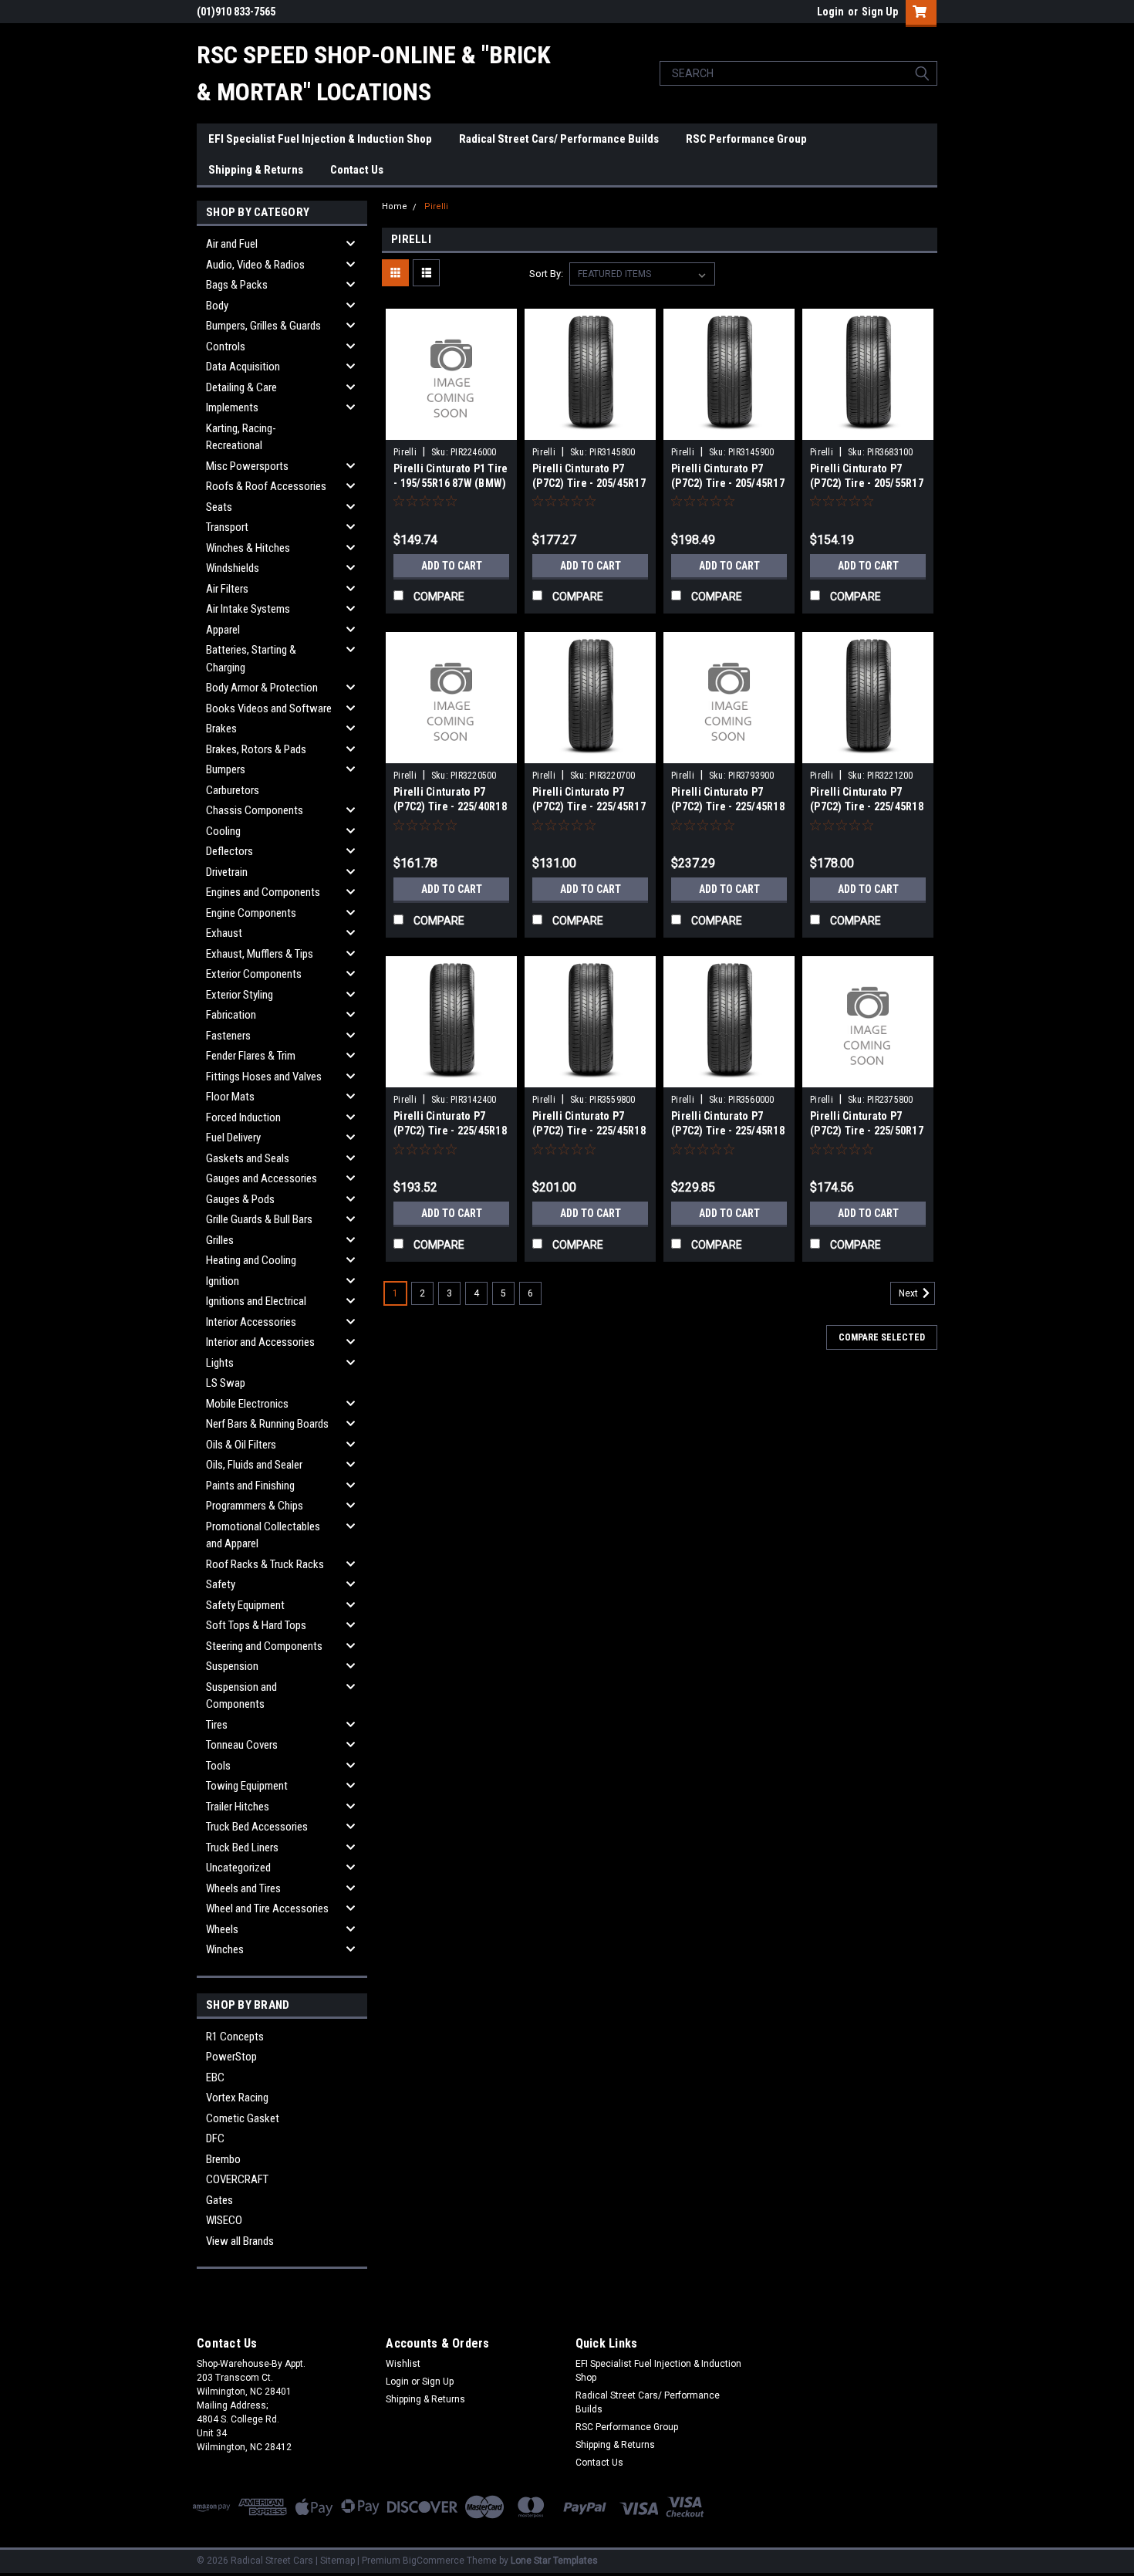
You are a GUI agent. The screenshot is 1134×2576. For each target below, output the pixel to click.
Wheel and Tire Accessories (267, 1908)
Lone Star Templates (554, 2561)
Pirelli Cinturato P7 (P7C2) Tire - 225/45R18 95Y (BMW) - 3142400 (450, 1131)
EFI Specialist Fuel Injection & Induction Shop (320, 139)
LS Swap (226, 1383)
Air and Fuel (232, 244)
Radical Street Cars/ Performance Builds (559, 139)
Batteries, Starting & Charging (251, 659)
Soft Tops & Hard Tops (256, 1625)
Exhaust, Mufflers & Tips (260, 954)
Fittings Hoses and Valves (264, 1077)
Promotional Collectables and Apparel (263, 1535)
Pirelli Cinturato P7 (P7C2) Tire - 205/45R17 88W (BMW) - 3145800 (589, 483)
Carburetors (233, 790)
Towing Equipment (247, 1786)
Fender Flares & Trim (251, 1056)
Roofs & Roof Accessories (266, 486)
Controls (226, 347)
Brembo (223, 2159)
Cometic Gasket (243, 2118)
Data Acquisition (243, 367)
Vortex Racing (237, 2098)
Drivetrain (227, 872)
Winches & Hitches (248, 548)
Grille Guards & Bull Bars (259, 1219)
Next (910, 1294)
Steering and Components (264, 1646)
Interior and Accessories (260, 1342)
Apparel (223, 630)
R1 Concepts (235, 2037)
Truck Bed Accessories (257, 1827)
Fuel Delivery (233, 1138)
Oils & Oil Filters (241, 1445)
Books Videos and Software (269, 708)
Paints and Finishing (250, 1486)
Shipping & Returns (256, 170)
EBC (215, 2077)
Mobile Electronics (247, 1404)
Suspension (232, 1666)
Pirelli (436, 206)
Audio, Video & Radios (255, 265)
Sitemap (337, 2561)
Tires (217, 1725)
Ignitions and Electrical (256, 1301)
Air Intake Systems (248, 609)
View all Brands (240, 2241)
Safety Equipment (245, 1605)
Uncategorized (238, 1868)
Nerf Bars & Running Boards (267, 1424)
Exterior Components (254, 974)
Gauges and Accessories (262, 1178)
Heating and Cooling (251, 1260)
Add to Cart (452, 566)
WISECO (224, 2220)
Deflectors (229, 851)
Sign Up (880, 12)
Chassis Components (255, 810)
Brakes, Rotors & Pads (256, 749)
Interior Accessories (251, 1322)
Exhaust (224, 933)
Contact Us (357, 170)
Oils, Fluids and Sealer (254, 1465)
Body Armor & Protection (262, 688)
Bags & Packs (237, 285)
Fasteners (228, 1036)
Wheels (222, 1929)
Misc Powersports (247, 466)
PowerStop (231, 2057)
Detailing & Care (241, 387)
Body (217, 306)
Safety (221, 1584)
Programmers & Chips (255, 1506)
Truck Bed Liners (242, 1847)
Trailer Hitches (238, 1807)
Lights (220, 1363)
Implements (232, 407)
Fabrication (231, 1015)
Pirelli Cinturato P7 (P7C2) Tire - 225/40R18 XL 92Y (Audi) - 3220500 (450, 806)
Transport (227, 527)
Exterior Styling (240, 995)
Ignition (223, 1281)
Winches (225, 1949)
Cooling (223, 831)
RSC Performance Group (746, 139)
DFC (215, 2138)
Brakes (221, 729)
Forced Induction (243, 1117)
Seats (219, 507)
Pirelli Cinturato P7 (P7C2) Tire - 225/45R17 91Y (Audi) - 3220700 (589, 806)
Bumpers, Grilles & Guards (263, 326)
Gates (219, 2200)
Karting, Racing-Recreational (241, 437)
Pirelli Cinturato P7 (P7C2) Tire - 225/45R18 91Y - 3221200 (867, 806)
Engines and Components (263, 892)
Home (395, 206)
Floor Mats (230, 1097)
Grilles (220, 1240)
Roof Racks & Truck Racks (265, 1564)
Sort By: (546, 274)
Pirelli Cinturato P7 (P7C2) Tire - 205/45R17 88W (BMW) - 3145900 (728, 483)
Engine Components (251, 913)
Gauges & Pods (240, 1199)
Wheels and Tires (243, 1888)
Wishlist (403, 2364)
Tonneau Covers (242, 1745)
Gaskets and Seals (248, 1158)
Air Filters (227, 589)
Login (830, 12)
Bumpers (226, 769)
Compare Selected (882, 1337)
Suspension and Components (241, 1696)
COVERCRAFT (237, 2179)
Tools (218, 1766)
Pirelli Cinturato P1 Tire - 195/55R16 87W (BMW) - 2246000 (451, 483)
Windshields (233, 568)
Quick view (451, 428)
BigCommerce (434, 2561)
